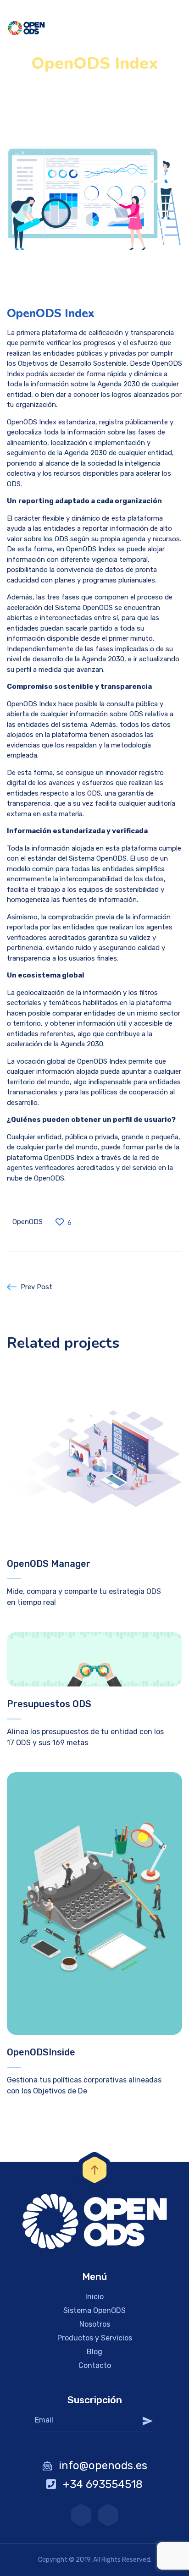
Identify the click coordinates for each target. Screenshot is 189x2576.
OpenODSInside (41, 2052)
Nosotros (95, 2324)
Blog (94, 2352)
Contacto (95, 2365)
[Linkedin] (81, 2515)
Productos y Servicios (95, 2338)
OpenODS (28, 1222)
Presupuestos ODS (49, 1704)
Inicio (94, 2297)
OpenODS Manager (49, 1564)
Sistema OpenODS (94, 2310)
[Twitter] (108, 2515)
